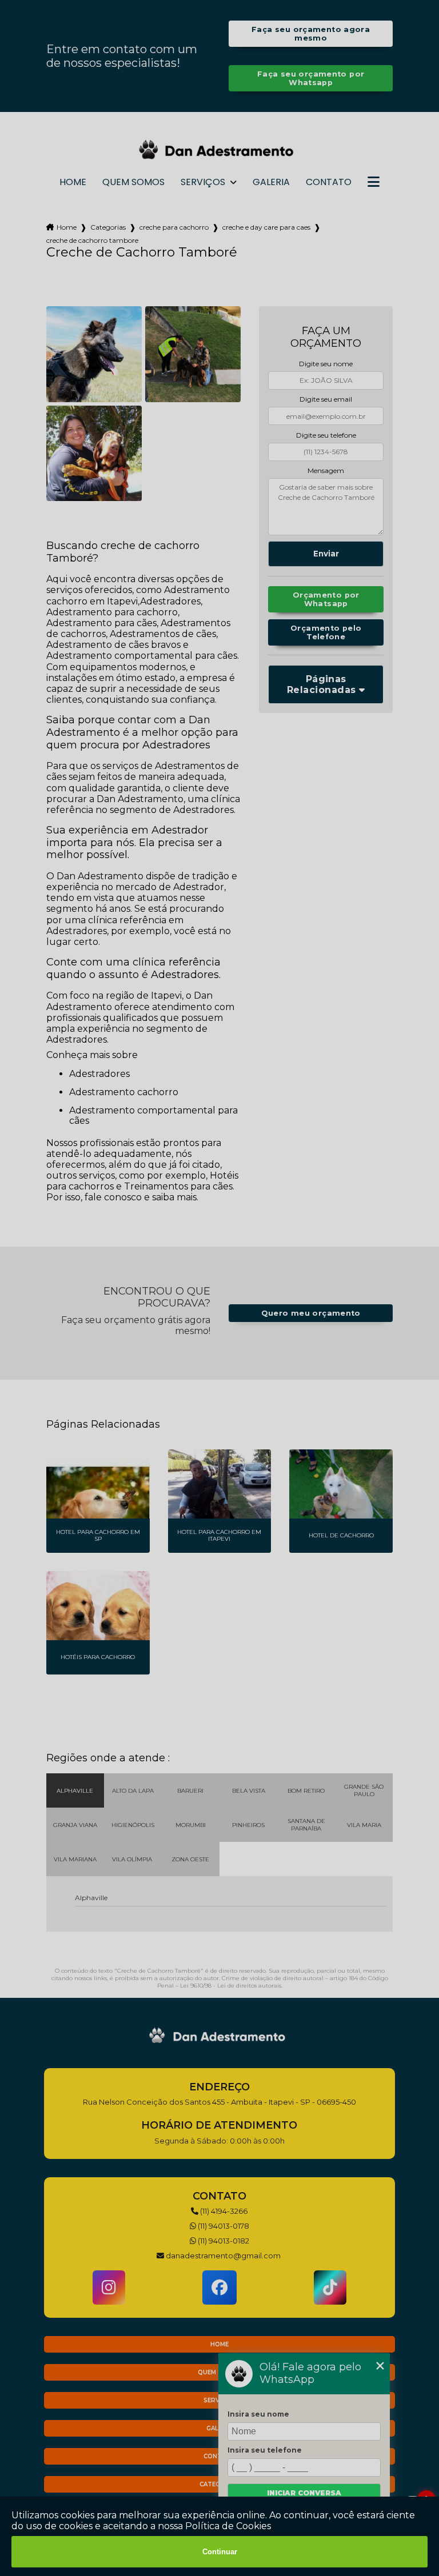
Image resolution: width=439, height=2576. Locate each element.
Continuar (220, 2552)
